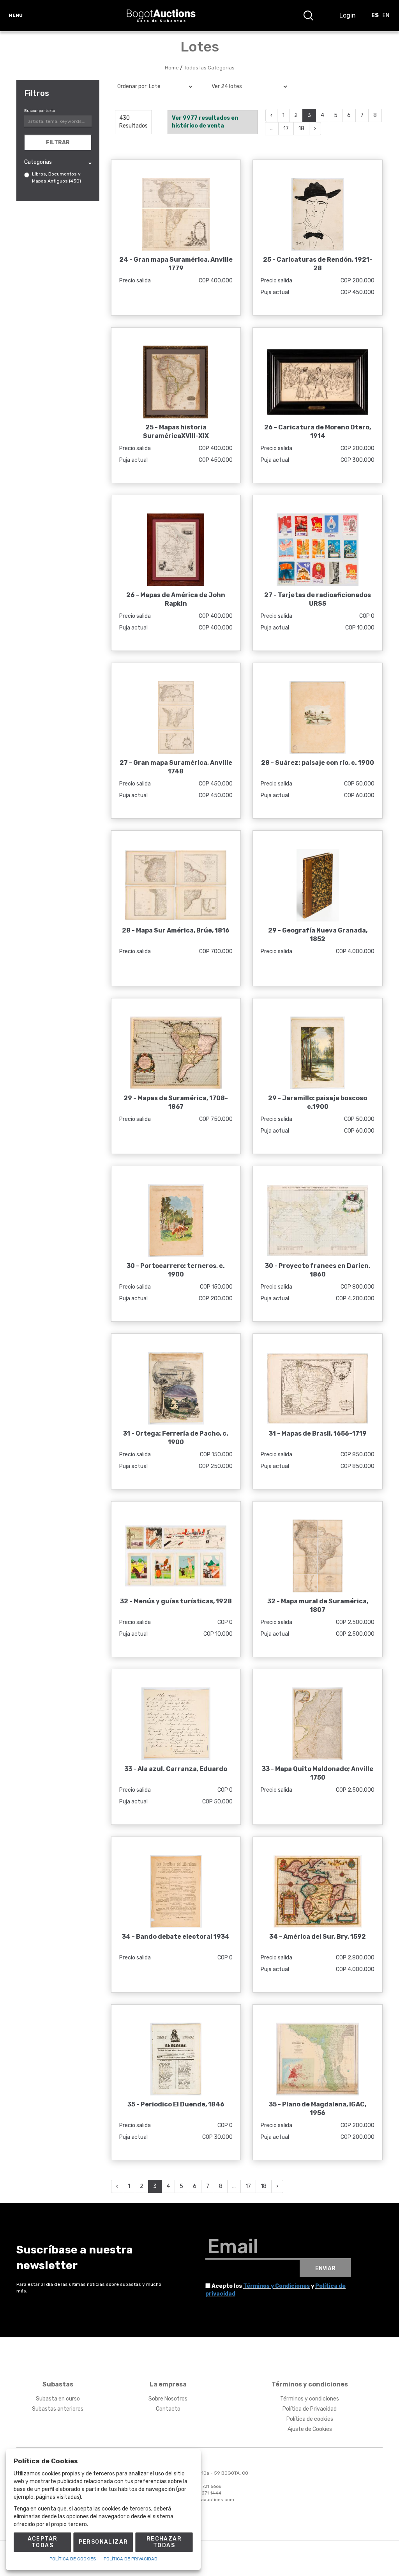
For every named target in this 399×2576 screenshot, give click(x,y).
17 (286, 129)
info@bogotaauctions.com (205, 2500)
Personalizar (103, 2542)
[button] (308, 16)
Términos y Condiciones (276, 2286)
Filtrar (58, 143)
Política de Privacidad (310, 2409)
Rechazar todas (164, 2542)
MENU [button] (16, 15)
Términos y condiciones (310, 2399)
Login (348, 15)
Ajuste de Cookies (310, 2429)
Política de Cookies (73, 2559)
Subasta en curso (58, 2399)
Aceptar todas (43, 2542)
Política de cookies (310, 2419)
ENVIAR (325, 2268)
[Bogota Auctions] (161, 16)
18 (301, 129)
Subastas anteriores (58, 2409)
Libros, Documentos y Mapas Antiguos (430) (56, 177)
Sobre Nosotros (168, 2399)
